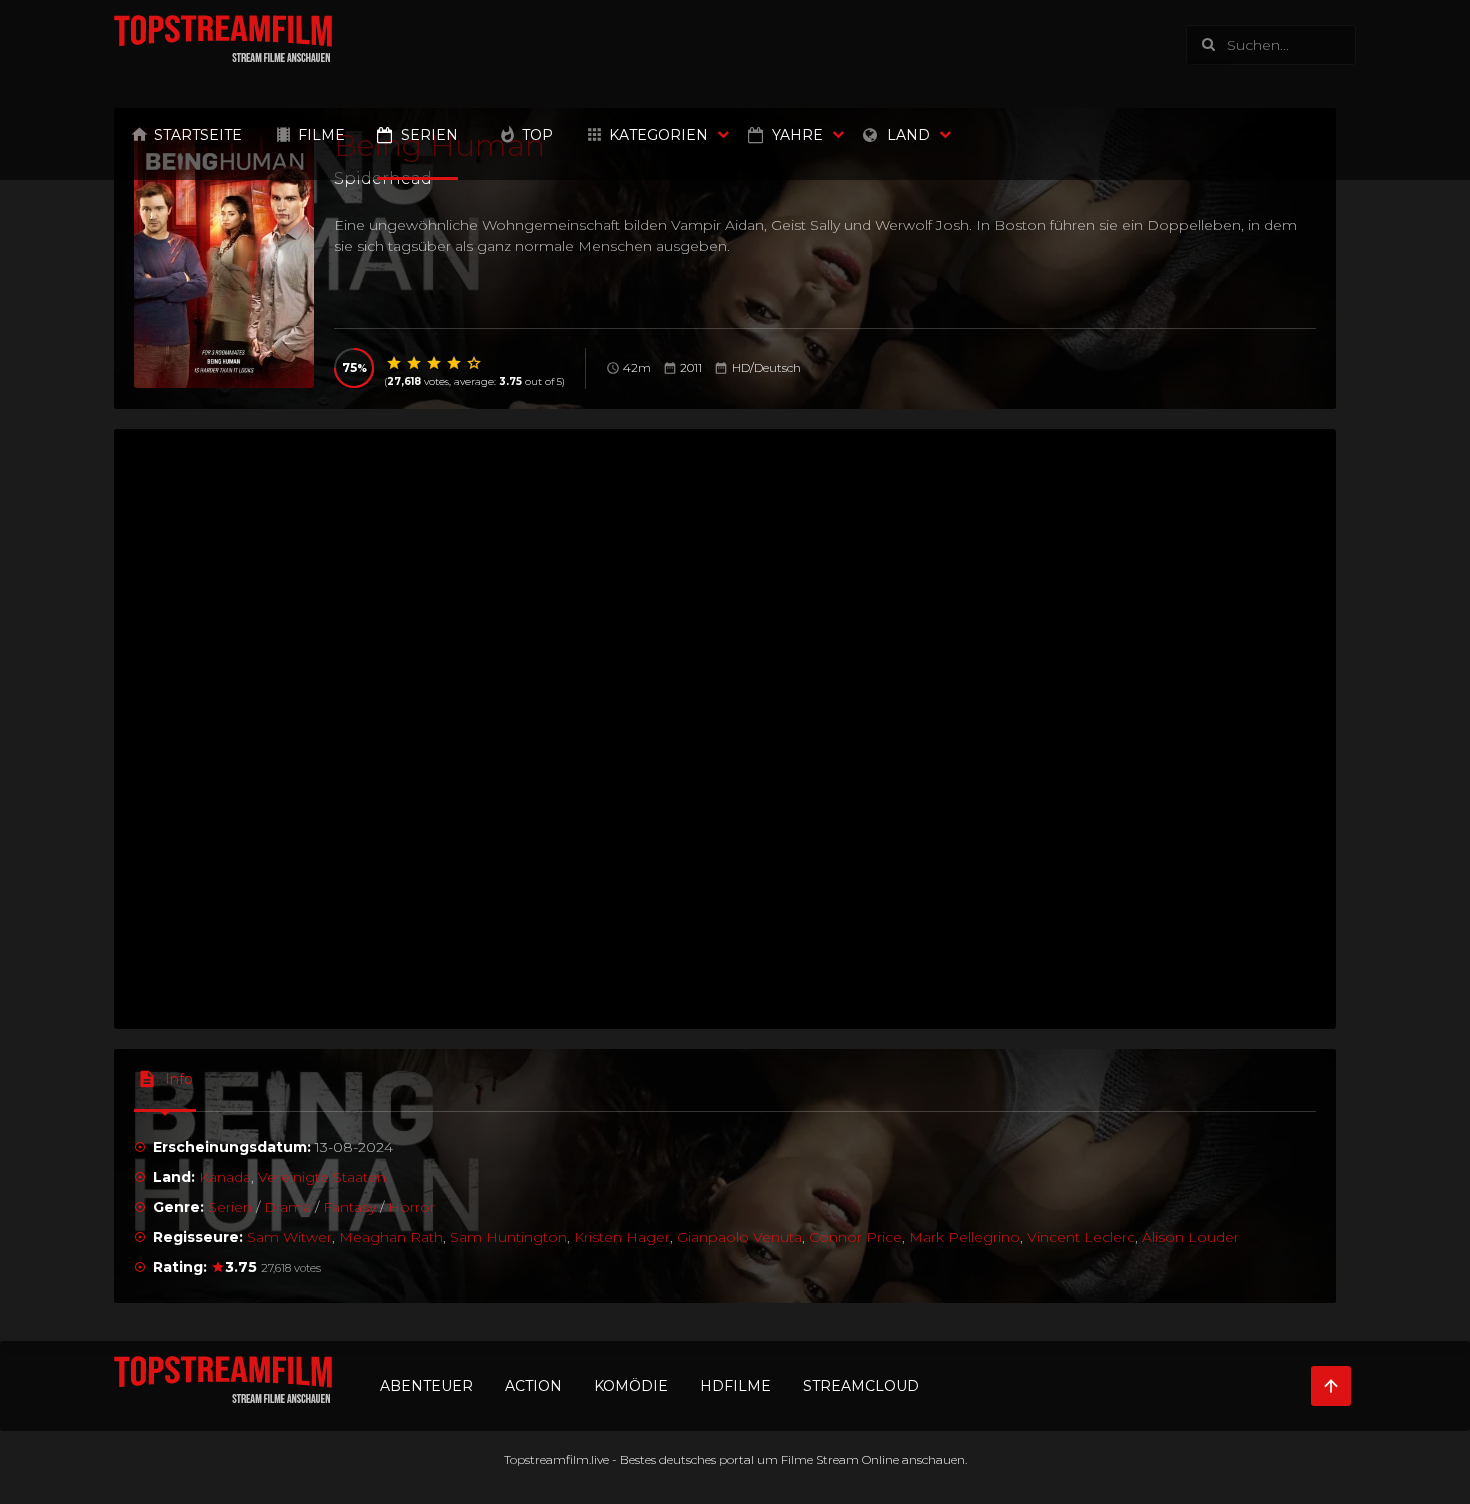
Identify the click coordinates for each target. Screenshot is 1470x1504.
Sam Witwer (289, 1237)
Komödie (631, 1386)
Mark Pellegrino (964, 1237)
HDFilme (735, 1386)
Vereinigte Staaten (322, 1177)
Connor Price (855, 1237)
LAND (908, 135)
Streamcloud (861, 1386)
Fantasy (349, 1207)
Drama (287, 1207)
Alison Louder (1190, 1237)
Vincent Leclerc (1081, 1237)
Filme (321, 135)
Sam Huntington (508, 1237)
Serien (429, 135)
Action (533, 1386)
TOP (537, 135)
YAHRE (797, 135)
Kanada (225, 1177)
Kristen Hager (622, 1237)
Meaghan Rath (391, 1237)
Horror (411, 1207)
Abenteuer (426, 1386)
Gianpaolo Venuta (739, 1237)
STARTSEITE (198, 135)
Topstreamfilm (546, 1459)
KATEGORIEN (658, 135)
